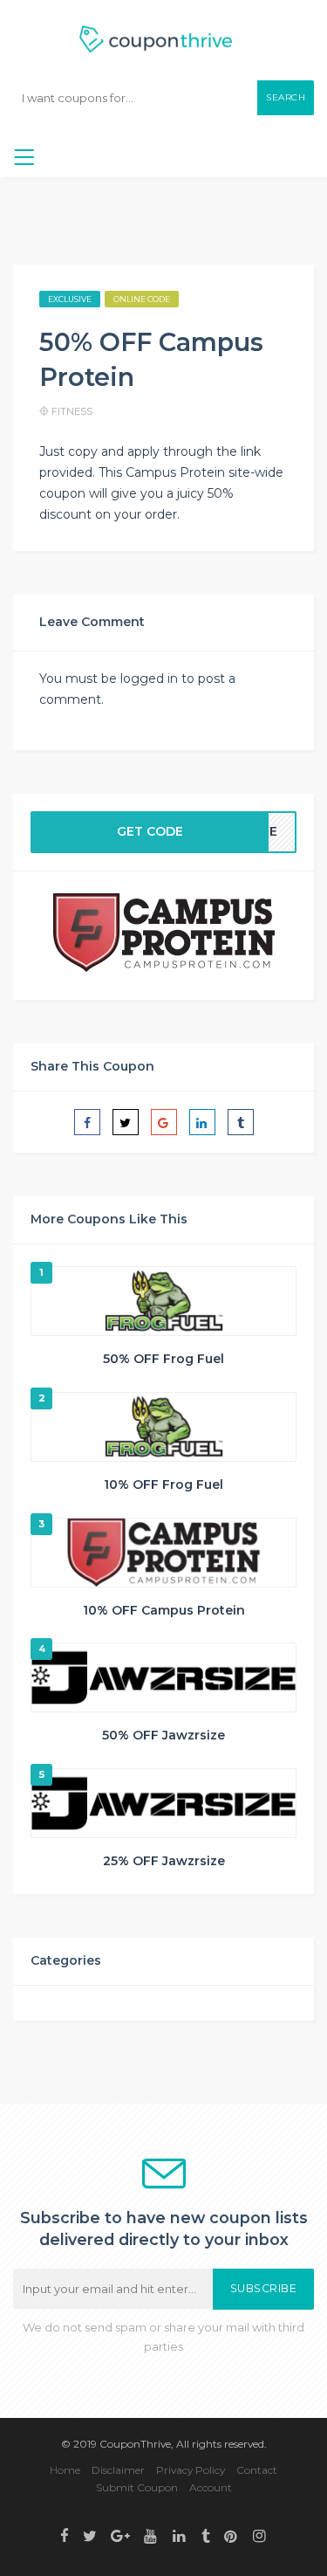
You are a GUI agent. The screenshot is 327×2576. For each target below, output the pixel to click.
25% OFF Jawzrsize (164, 1861)
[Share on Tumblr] (241, 1122)
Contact (257, 2470)
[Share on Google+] (164, 1122)
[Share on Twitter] (126, 1122)
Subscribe (264, 2288)
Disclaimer (118, 2470)
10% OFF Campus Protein (164, 1610)
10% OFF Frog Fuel (163, 1484)
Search (286, 97)
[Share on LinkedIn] (202, 1122)
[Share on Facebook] (87, 1122)
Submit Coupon (137, 2487)
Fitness (72, 411)
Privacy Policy (191, 2470)
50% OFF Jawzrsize (163, 1735)
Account (211, 2487)
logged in (149, 678)
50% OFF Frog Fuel (163, 1359)
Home (65, 2470)
